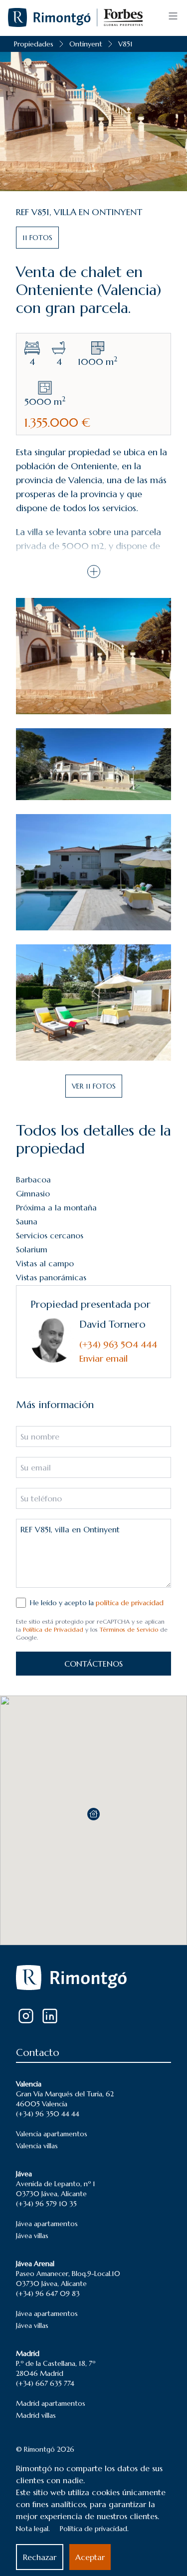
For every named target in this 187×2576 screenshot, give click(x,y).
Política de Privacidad (53, 1629)
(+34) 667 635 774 (45, 2383)
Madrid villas (36, 2415)
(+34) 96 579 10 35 (46, 2204)
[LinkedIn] (50, 2016)
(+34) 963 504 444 (118, 1344)
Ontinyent (86, 44)
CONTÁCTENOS (93, 1664)
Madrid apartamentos (51, 2403)
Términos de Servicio (129, 1629)
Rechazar (40, 2557)
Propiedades (34, 44)
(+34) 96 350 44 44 (48, 2114)
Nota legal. (33, 2529)
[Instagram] (26, 2016)
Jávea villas (32, 2236)
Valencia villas (37, 2146)
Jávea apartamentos (47, 2224)
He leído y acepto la (97, 1603)
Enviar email (103, 1358)
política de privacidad (130, 1603)
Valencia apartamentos (52, 2134)
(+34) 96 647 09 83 (48, 2293)
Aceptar (90, 2557)
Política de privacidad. (94, 2529)
